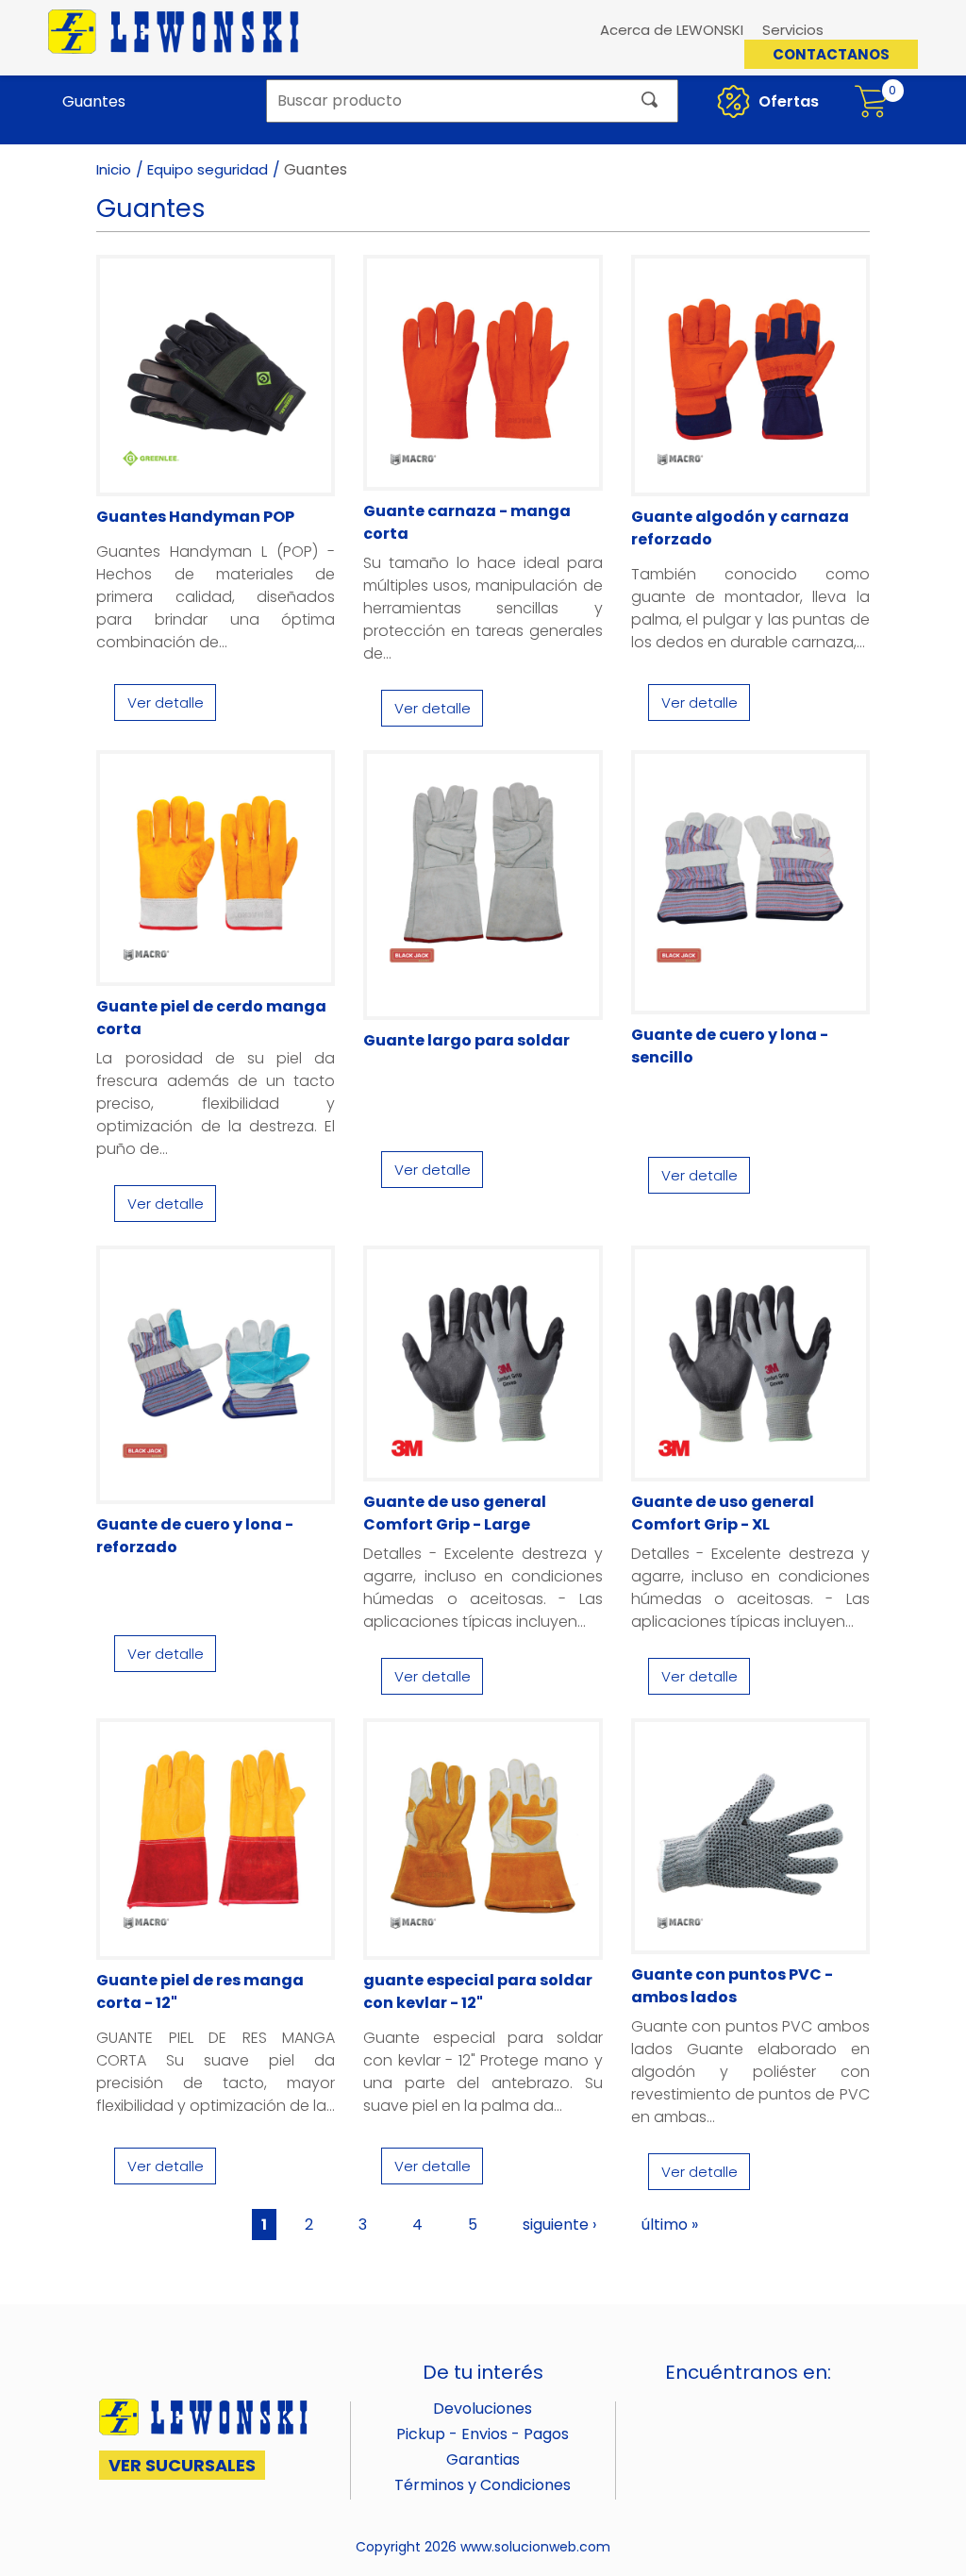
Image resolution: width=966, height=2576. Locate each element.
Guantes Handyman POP (195, 517)
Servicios (793, 30)
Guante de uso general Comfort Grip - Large (455, 1513)
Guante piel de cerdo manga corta (211, 1018)
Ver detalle (166, 703)
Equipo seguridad (208, 169)
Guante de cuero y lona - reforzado (195, 1536)
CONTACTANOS (831, 54)
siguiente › (559, 2225)
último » (670, 2225)
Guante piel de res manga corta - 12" (200, 1991)
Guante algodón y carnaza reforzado (740, 528)
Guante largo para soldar (466, 1040)
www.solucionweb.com (535, 2547)
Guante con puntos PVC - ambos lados (732, 1986)
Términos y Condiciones (483, 2485)
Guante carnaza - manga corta (467, 522)
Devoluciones (483, 2409)
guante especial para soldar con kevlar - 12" (478, 1991)
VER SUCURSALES (182, 2465)
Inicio (114, 169)
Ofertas (787, 101)
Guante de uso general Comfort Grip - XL (723, 1513)
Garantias (483, 2459)
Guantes (94, 101)
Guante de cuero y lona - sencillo (730, 1046)
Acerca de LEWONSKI (672, 30)
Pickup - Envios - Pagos (483, 2434)
